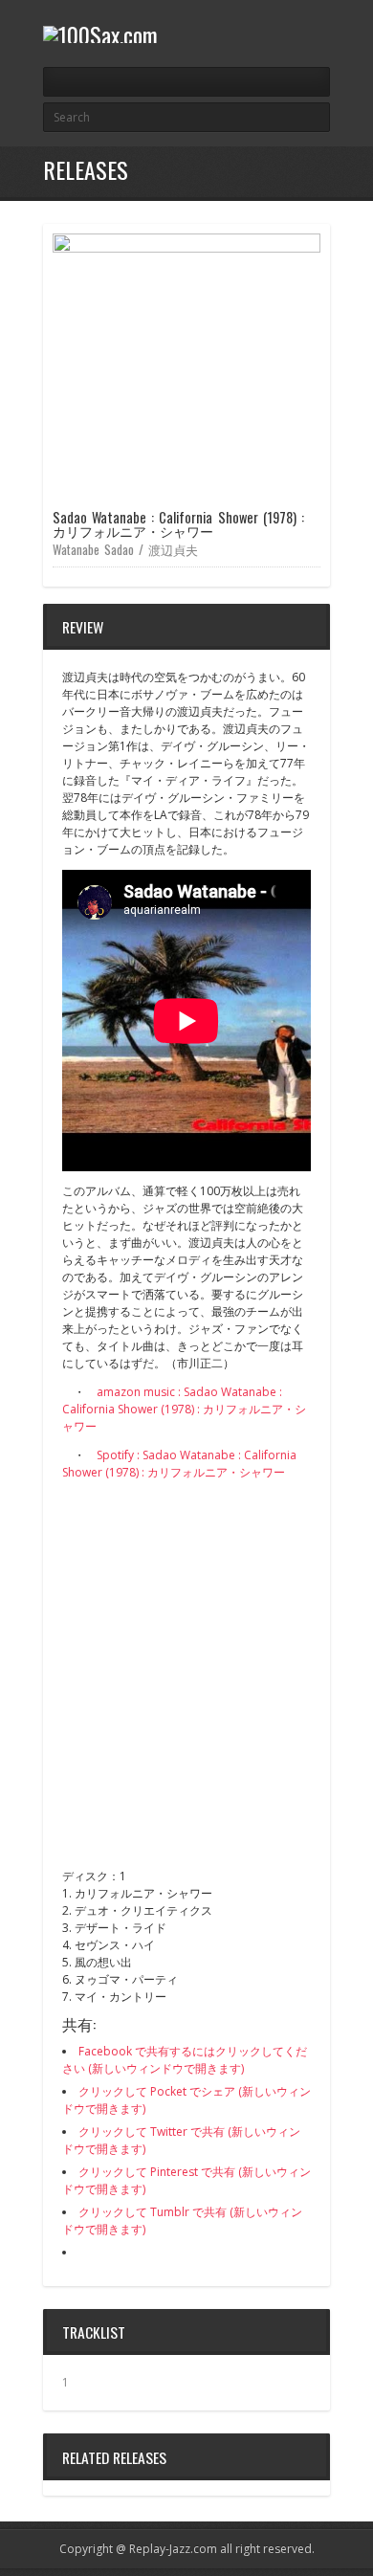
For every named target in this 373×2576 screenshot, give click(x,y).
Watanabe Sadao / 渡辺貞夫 (125, 549)
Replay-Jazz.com (173, 2549)
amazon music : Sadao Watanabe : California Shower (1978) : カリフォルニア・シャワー (184, 1409)
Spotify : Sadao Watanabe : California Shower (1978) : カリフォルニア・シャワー (179, 1464)
